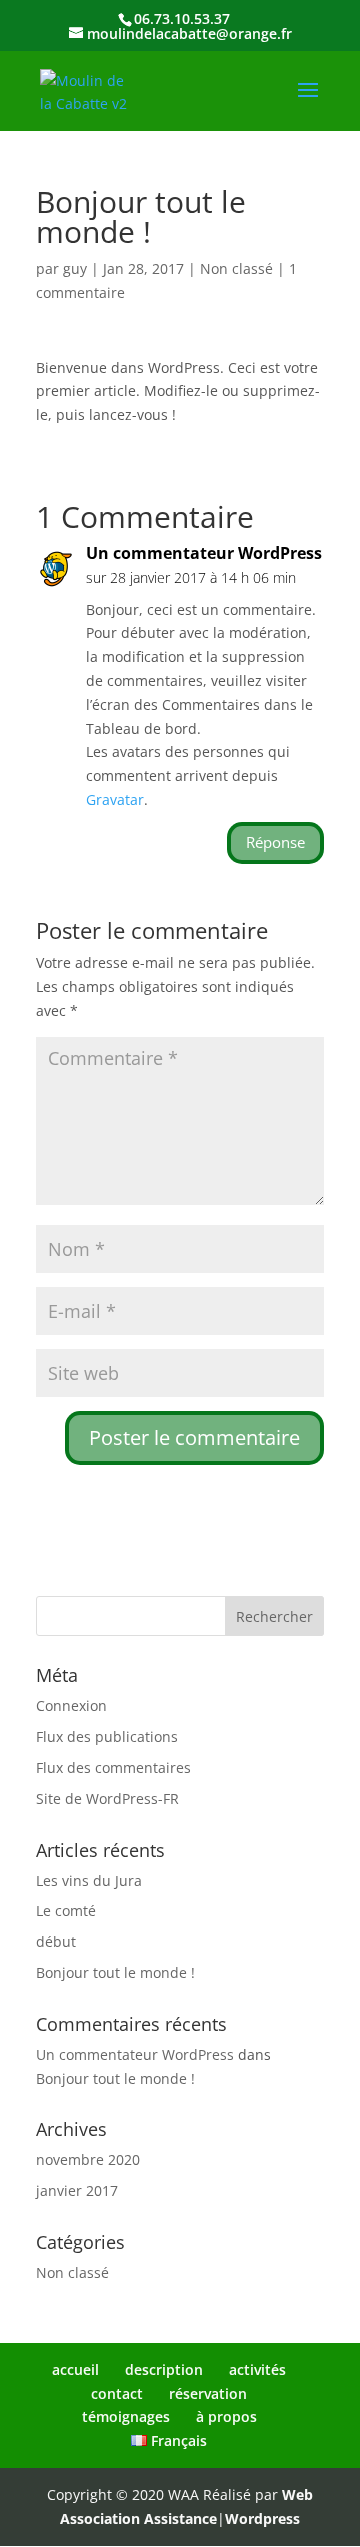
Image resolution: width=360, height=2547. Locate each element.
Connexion (71, 1705)
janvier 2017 (77, 2190)
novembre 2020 (88, 2159)
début (56, 1941)
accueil (75, 2369)
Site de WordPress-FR (107, 1798)
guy (75, 268)
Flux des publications (107, 1736)
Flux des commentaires (113, 1767)
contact (117, 2393)
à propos (226, 2416)
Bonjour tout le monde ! (115, 1972)
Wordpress (262, 2518)
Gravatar (115, 799)
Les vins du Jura (89, 1880)
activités (257, 2369)
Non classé (236, 268)
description (164, 2369)
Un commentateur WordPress (204, 553)
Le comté (66, 1910)
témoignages (126, 2416)
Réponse (275, 842)
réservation (208, 2393)
